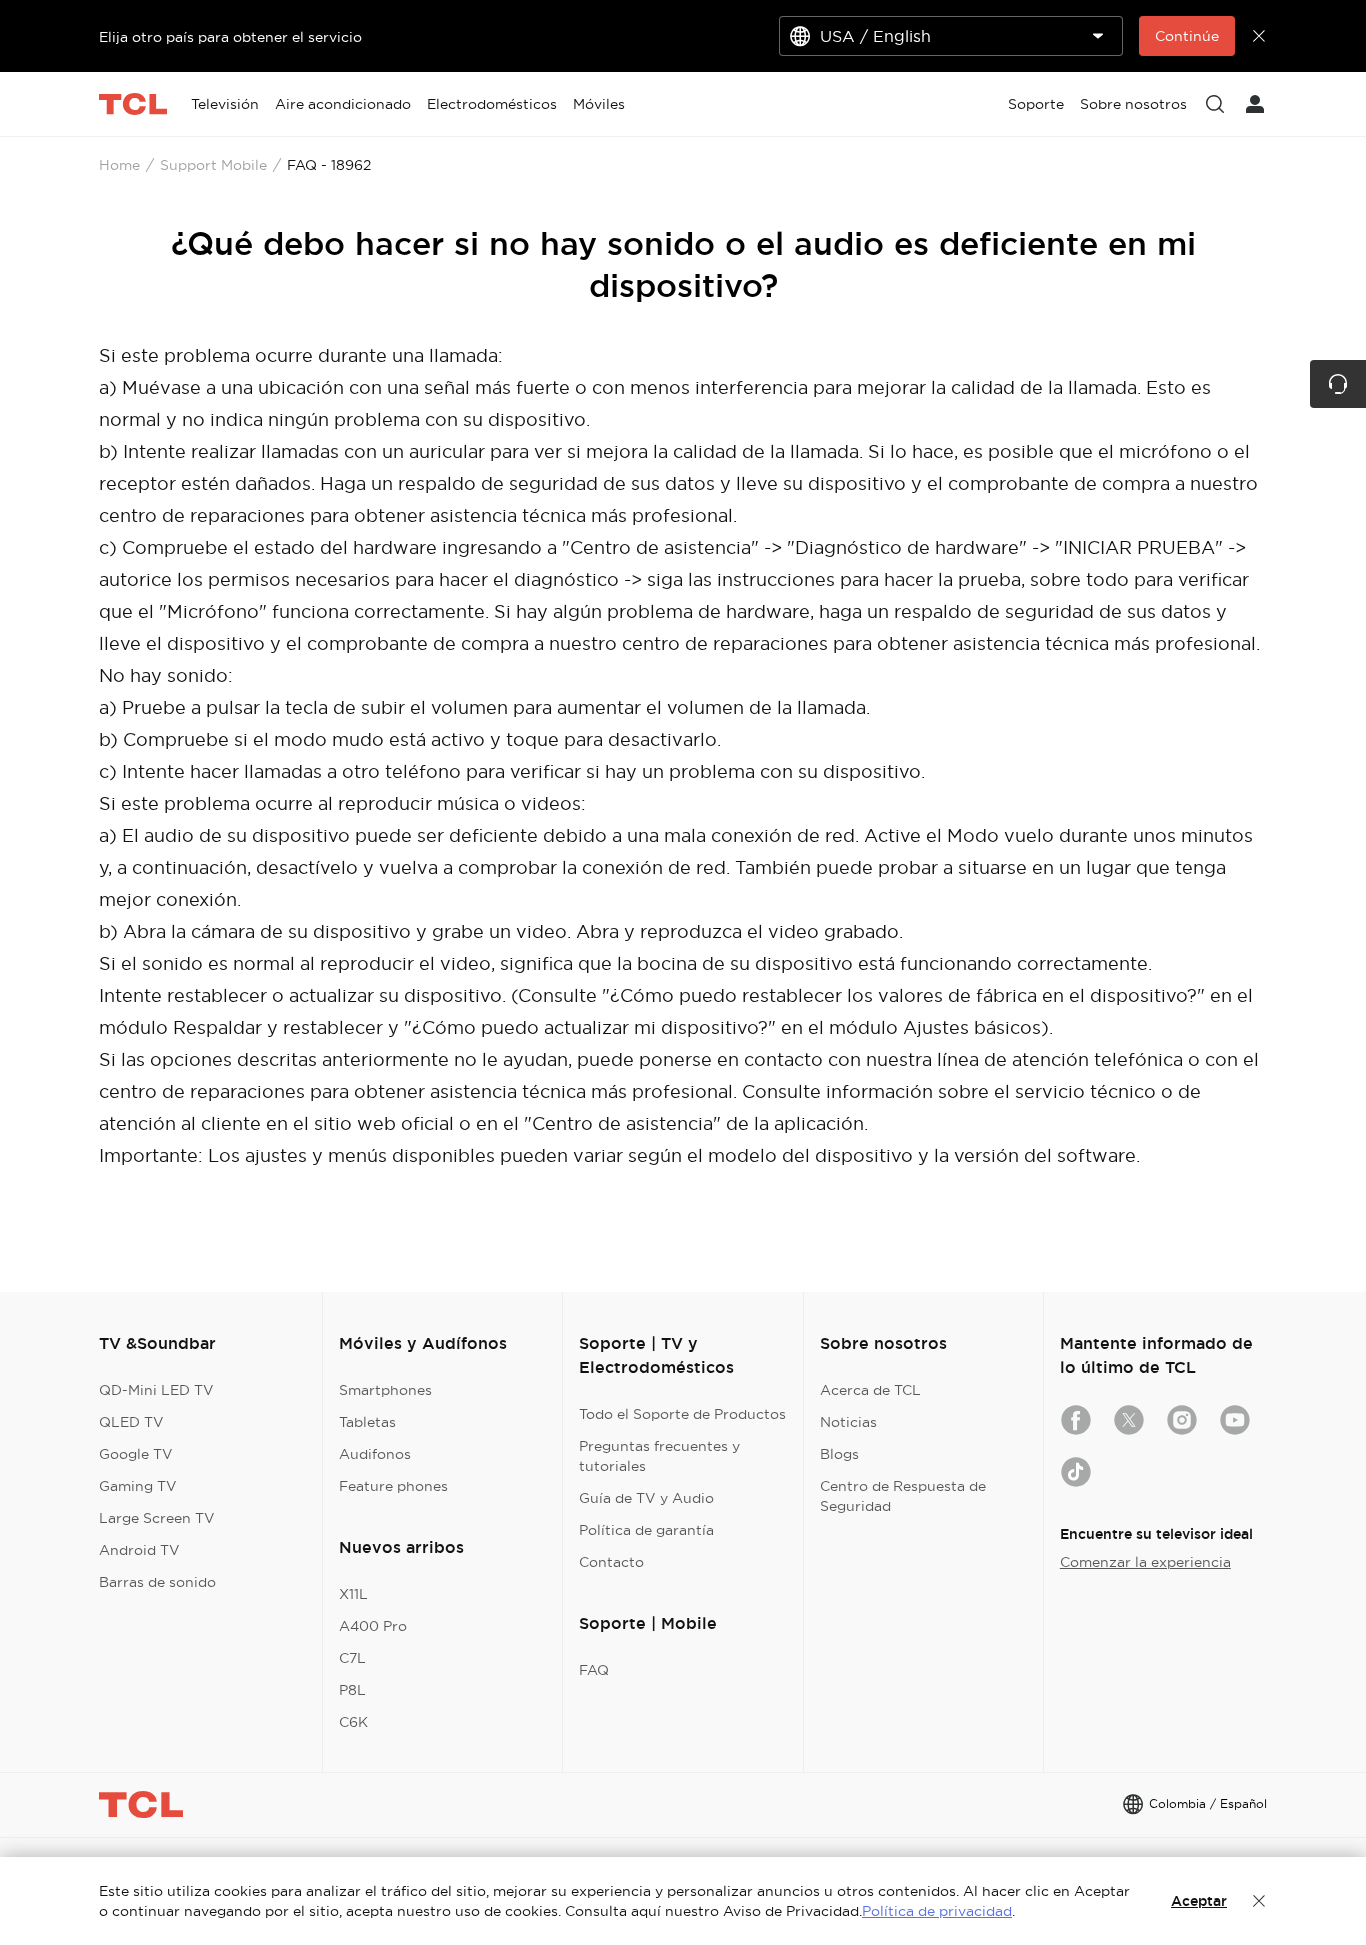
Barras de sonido (157, 1582)
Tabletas (367, 1422)
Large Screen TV (157, 1518)
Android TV (139, 1550)
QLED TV (131, 1422)
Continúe (1187, 36)
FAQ (594, 1670)
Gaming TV (138, 1486)
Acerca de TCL (870, 1390)
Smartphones (385, 1390)
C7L (352, 1658)
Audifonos (375, 1454)
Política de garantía (646, 1530)
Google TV (136, 1454)
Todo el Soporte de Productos (682, 1414)
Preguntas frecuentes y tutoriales (659, 1456)
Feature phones (393, 1486)
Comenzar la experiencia (1145, 1562)
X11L (353, 1594)
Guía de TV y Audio (646, 1498)
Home (119, 165)
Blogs (839, 1454)
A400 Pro (373, 1626)
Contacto (611, 1562)
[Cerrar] (1259, 1901)
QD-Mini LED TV (156, 1390)
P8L (352, 1690)
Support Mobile (213, 165)
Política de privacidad (937, 1911)
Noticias (848, 1422)
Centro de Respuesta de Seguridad (903, 1496)
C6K (353, 1722)
